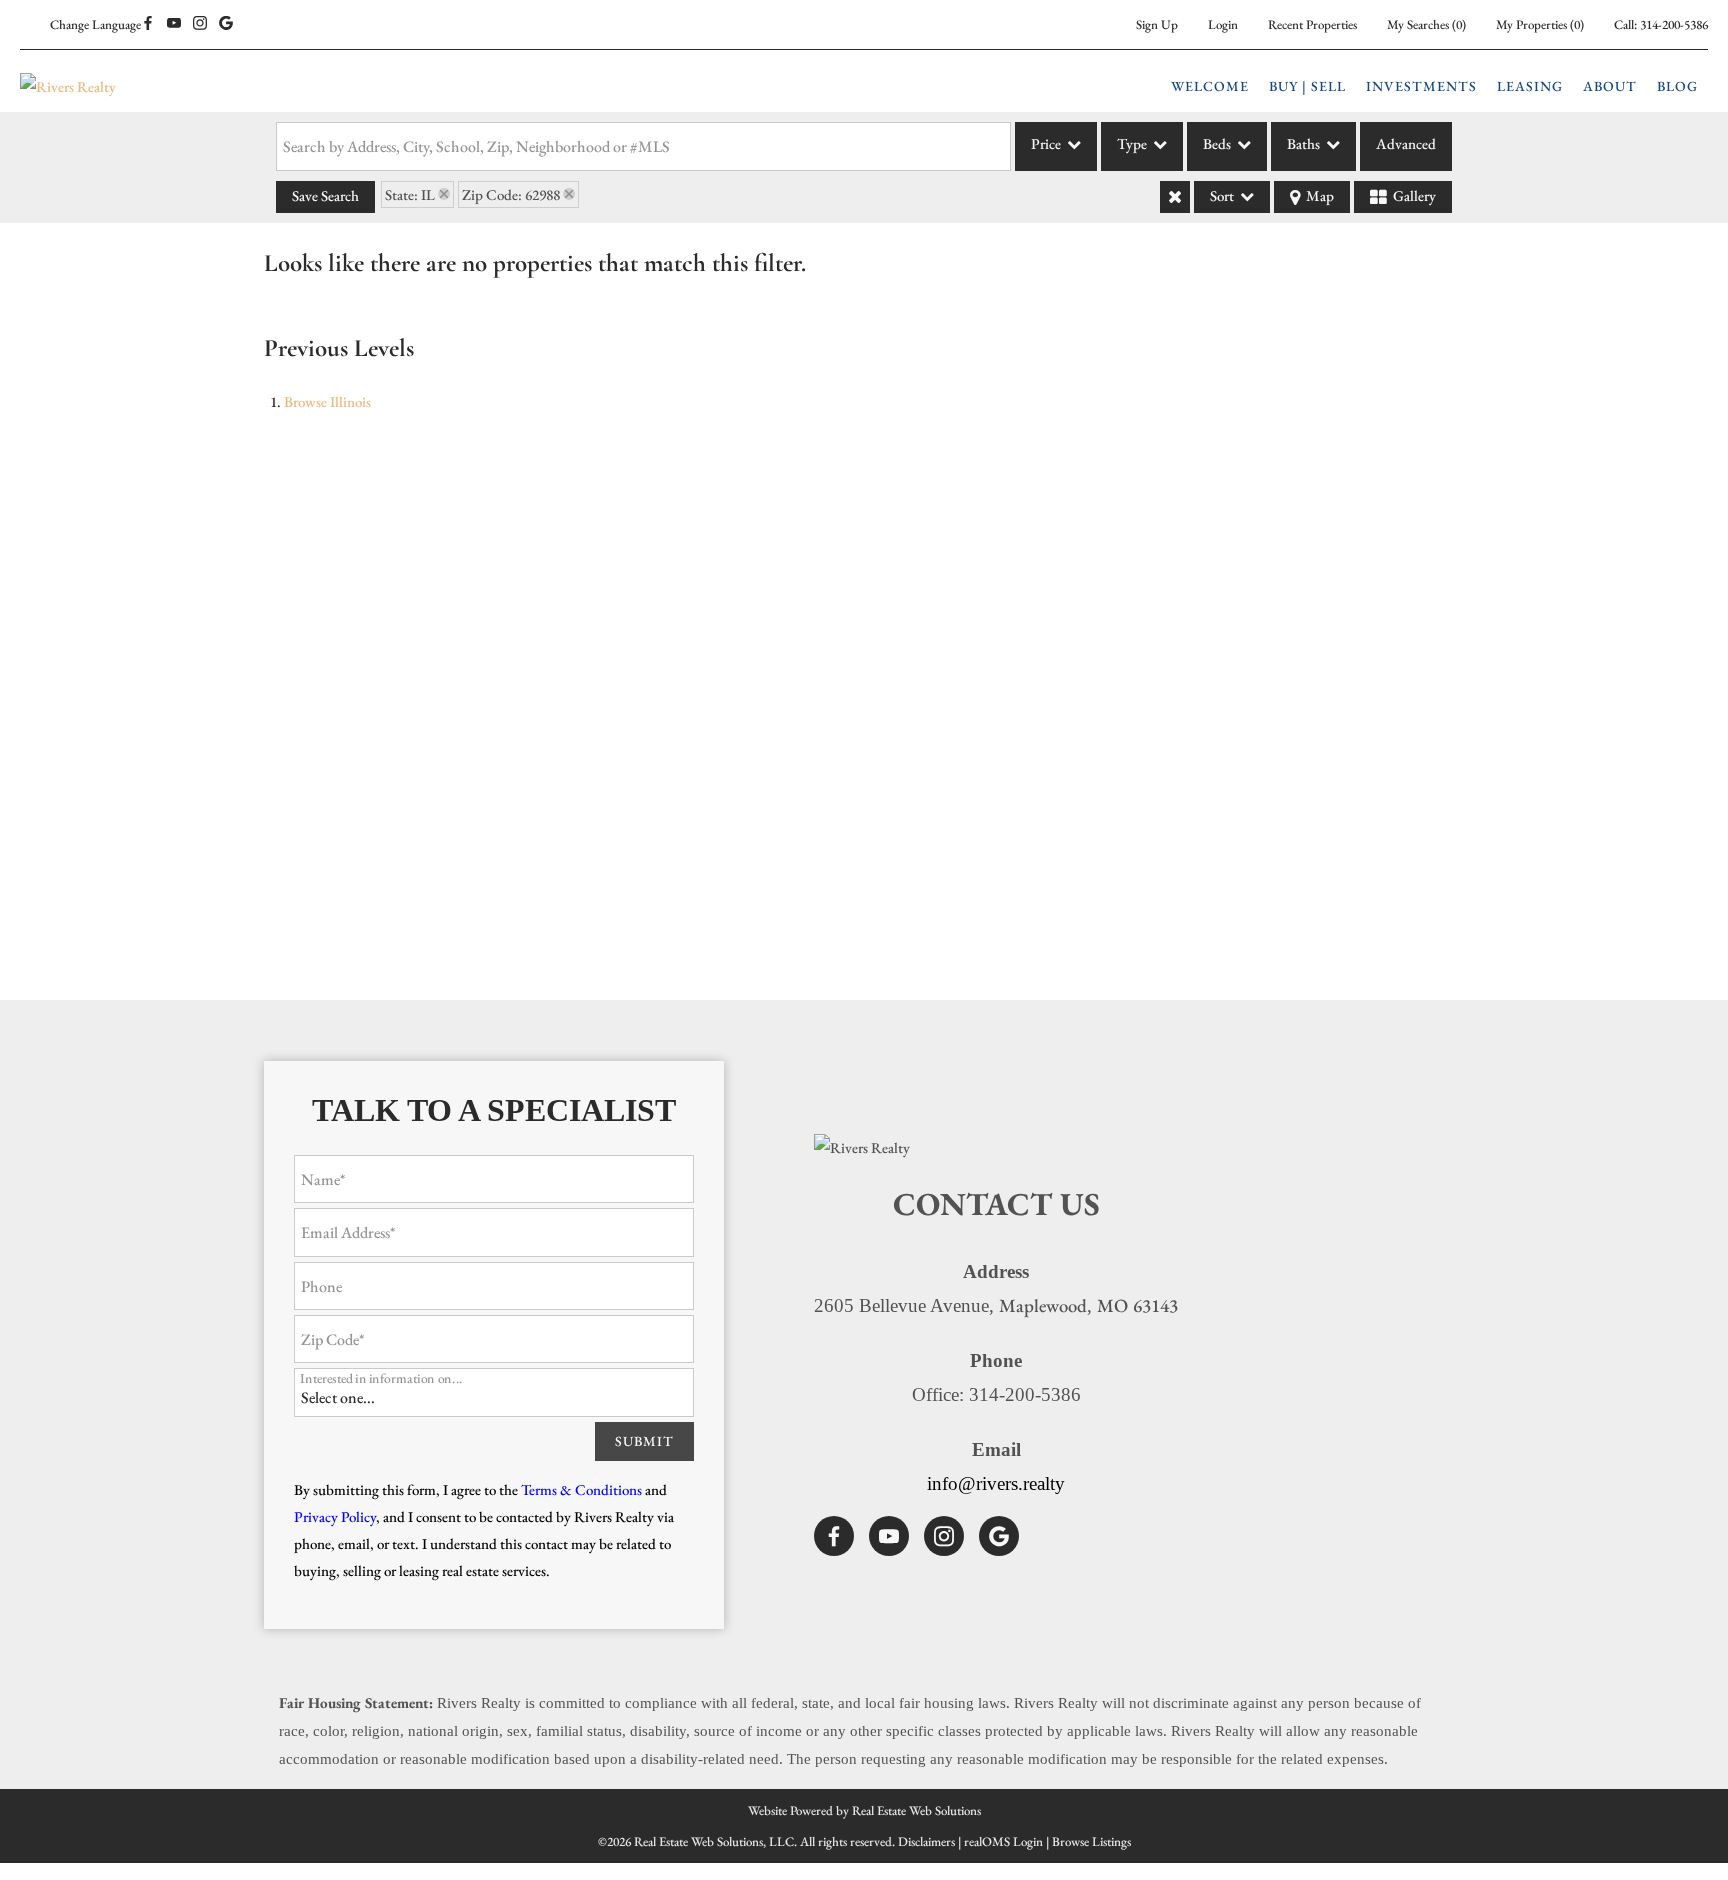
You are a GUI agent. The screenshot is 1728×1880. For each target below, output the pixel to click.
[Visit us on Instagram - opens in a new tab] (200, 24)
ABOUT (1610, 86)
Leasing (1530, 86)
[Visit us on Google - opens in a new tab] (226, 24)
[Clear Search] (1175, 197)
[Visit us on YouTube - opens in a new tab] (174, 24)
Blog (1677, 86)
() (1426, 24)
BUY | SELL (1307, 86)
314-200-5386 (1674, 24)
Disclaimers (926, 1841)
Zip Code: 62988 (511, 194)
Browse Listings (1091, 1841)
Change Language (95, 24)
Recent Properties (1312, 24)
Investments (1421, 86)
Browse (327, 401)
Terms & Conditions (581, 1489)
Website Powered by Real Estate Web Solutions (864, 1810)
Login (1223, 24)
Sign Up (1157, 24)
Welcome (1210, 86)
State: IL (410, 194)
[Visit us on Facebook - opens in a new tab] (148, 24)
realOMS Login (1003, 1841)
